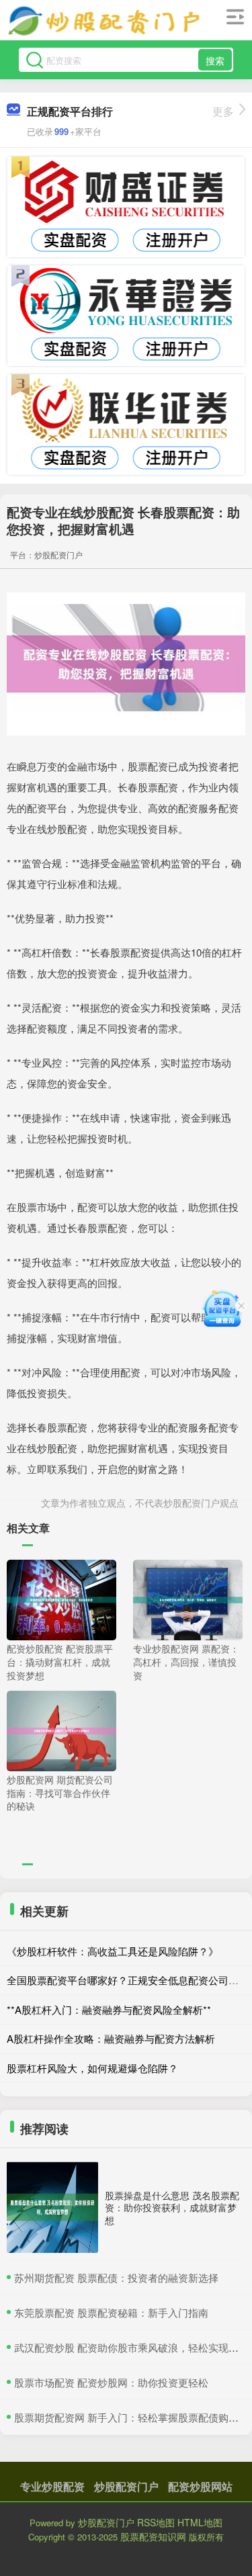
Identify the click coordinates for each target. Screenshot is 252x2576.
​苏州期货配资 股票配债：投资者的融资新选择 (116, 2277)
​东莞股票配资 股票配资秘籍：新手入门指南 (111, 2312)
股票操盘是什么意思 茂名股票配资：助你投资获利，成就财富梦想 (172, 2207)
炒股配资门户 (126, 2486)
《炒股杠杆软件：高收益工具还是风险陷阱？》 (113, 1951)
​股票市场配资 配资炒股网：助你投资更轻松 (111, 2382)
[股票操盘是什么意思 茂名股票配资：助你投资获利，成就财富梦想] (52, 2207)
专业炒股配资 (52, 2486)
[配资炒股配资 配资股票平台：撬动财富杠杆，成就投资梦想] (61, 1599)
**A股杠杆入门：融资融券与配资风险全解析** (109, 2009)
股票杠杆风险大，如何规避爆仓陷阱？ (92, 2068)
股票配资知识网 (153, 2536)
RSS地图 (156, 2522)
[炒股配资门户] (104, 22)
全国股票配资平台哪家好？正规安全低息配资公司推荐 (128, 1980)
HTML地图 (200, 2522)
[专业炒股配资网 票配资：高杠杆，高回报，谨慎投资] (188, 1599)
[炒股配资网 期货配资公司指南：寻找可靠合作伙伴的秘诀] (61, 1730)
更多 (223, 111)
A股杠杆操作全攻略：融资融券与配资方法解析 (111, 2038)
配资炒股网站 (200, 2486)
